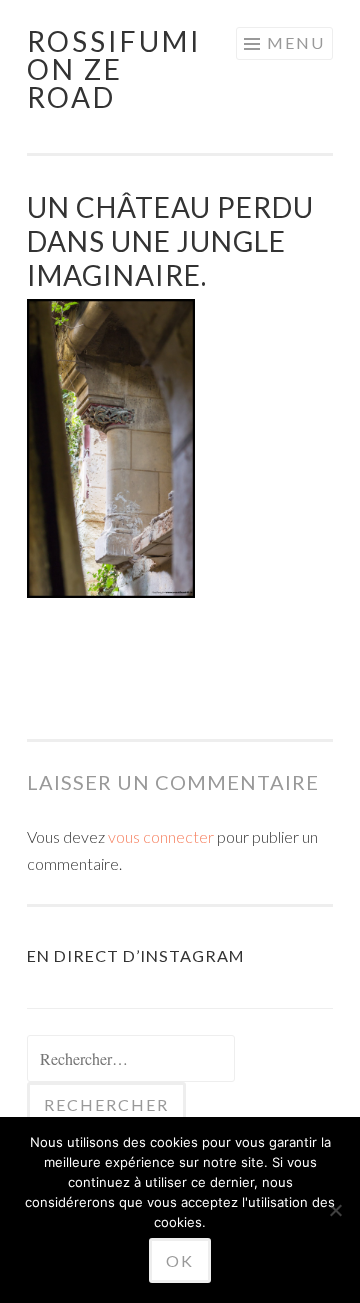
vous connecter (161, 836)
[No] (335, 1210)
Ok (180, 1260)
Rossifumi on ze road (114, 69)
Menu (296, 42)
